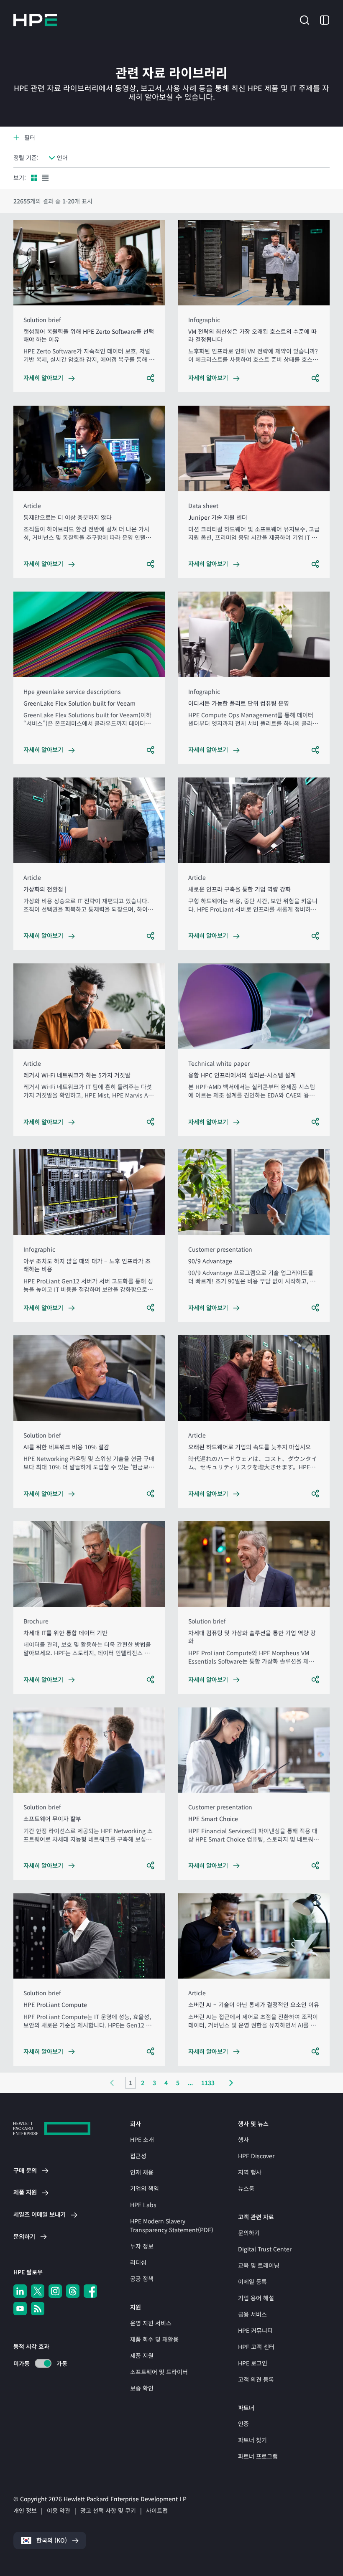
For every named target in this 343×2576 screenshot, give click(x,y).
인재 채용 (142, 2172)
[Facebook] (90, 2291)
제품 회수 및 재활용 (154, 2339)
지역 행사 (250, 2172)
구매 (25, 2170)
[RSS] (38, 2309)
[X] (38, 2291)
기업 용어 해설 (256, 2298)
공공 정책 (142, 2279)
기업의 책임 (145, 2188)
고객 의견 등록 (256, 2379)
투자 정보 (142, 2246)
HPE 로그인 (253, 2363)
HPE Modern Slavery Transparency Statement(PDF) (172, 2225)
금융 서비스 (252, 2314)
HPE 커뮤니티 (255, 2330)
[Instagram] (55, 2291)
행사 (243, 2139)
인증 (243, 2424)
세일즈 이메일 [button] (40, 2214)
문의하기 (249, 2233)
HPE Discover (256, 2156)
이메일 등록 (252, 2281)
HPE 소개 (142, 2139)
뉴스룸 (246, 2188)
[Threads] (73, 2291)
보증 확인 (142, 2388)
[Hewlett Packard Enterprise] (35, 20)
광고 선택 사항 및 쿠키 (108, 2510)
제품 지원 (142, 2355)
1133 (208, 2083)
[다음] (231, 2083)
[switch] (38, 2364)
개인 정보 (25, 2510)
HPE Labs (143, 2205)
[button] (305, 19)
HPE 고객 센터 (256, 2347)
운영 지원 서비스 (151, 2323)
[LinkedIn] (20, 2291)
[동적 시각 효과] (43, 2363)
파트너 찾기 (252, 2440)
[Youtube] (20, 2309)
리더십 (138, 2262)
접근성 (138, 2156)
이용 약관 (59, 2510)
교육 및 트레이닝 (259, 2265)
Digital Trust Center (265, 2249)
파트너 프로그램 (258, 2456)
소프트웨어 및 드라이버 (159, 2372)
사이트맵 (157, 2510)
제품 (25, 2192)
